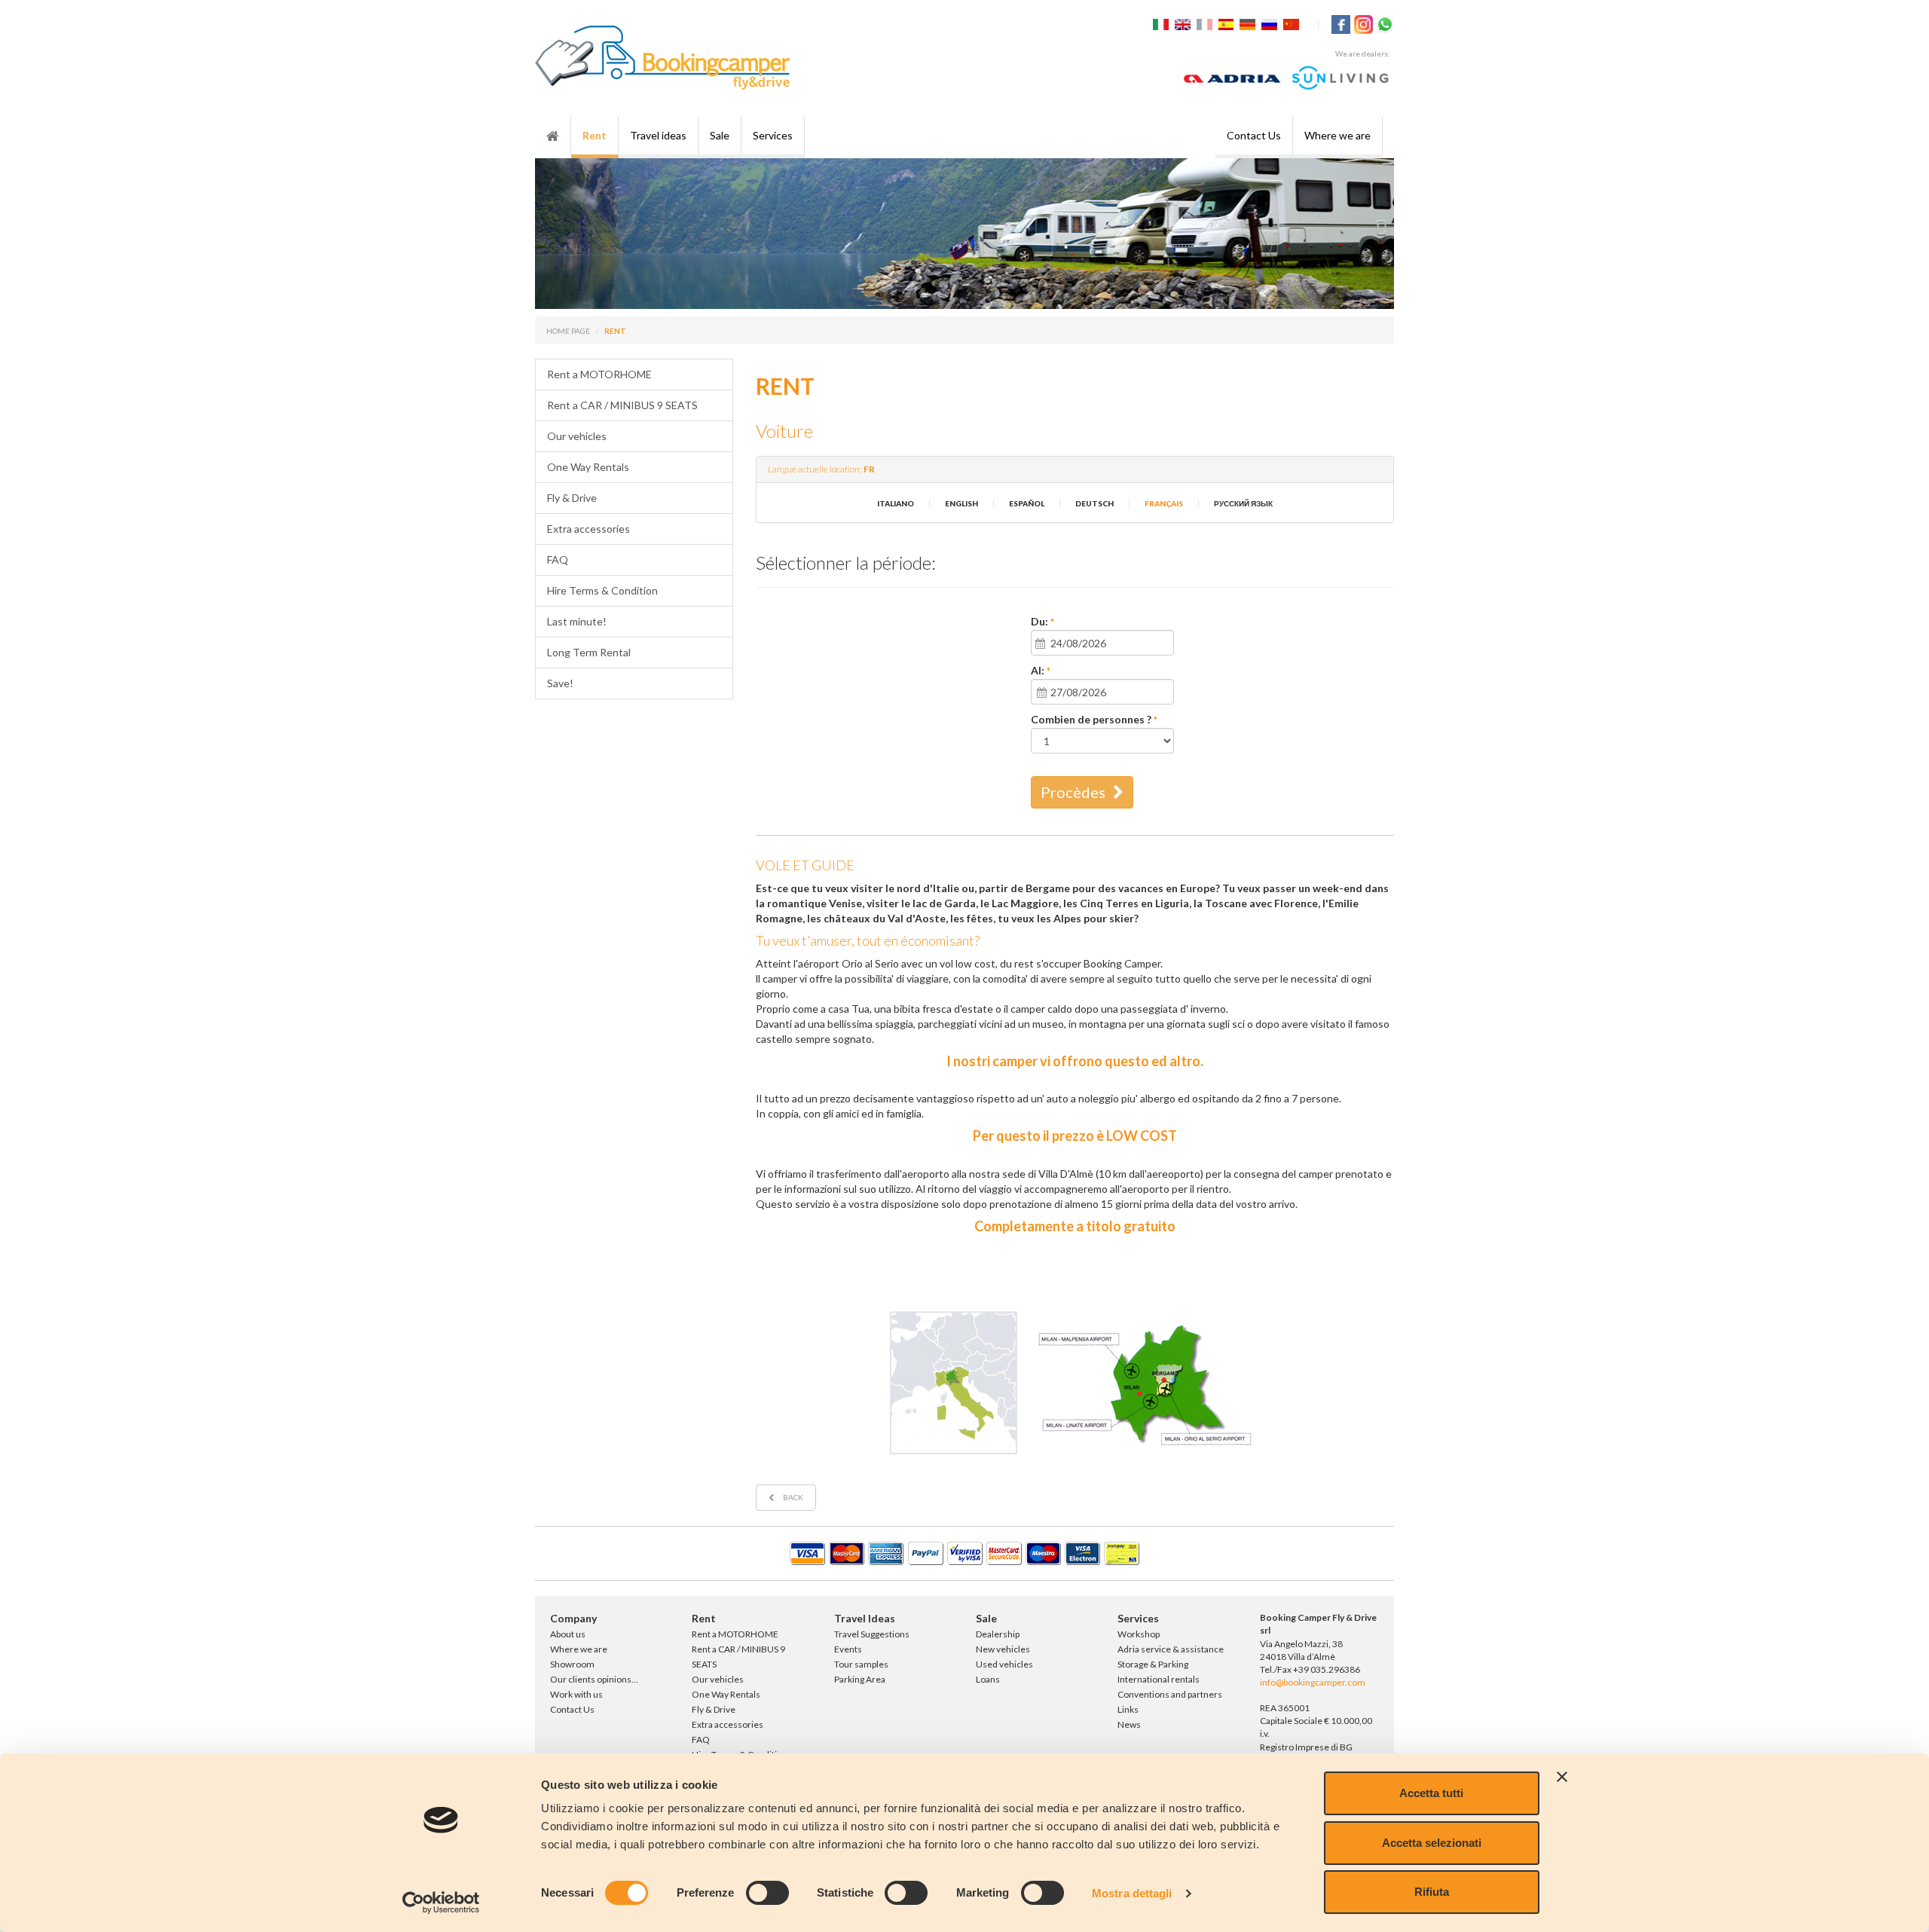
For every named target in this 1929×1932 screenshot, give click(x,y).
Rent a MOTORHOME (599, 374)
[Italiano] (1163, 23)
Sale (720, 135)
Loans (988, 1679)
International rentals (1159, 1679)
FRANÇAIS (1164, 503)
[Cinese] (1293, 23)
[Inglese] (1185, 23)
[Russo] (1271, 23)
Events (848, 1649)
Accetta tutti (1431, 1793)
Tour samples (861, 1664)
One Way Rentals (588, 467)
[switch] (767, 1893)
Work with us (576, 1694)
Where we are (1337, 135)
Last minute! (577, 621)
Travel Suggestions (872, 1634)
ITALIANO (896, 503)
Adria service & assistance (1171, 1649)
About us (568, 1634)
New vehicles (1003, 1649)
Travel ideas (658, 135)
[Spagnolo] (1228, 23)
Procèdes (1073, 792)
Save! (560, 683)
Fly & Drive (572, 498)
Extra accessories (588, 529)
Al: (1041, 671)
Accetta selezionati (1432, 1843)
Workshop (1139, 1634)
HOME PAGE (568, 331)
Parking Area (860, 1679)
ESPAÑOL (1027, 503)
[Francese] (1206, 23)
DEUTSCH (1094, 503)
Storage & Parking (1153, 1664)
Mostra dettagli (1132, 1893)
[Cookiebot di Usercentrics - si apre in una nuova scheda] (441, 1903)
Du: (1042, 622)
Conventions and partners (1170, 1694)
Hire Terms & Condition (602, 590)
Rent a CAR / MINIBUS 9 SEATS (622, 405)
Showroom (572, 1664)
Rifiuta (1432, 1892)
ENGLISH (961, 503)
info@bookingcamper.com (1313, 1682)
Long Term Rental (589, 652)
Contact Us (1254, 135)
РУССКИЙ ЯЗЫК (1243, 503)
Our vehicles (577, 436)
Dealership (998, 1634)
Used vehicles (1004, 1664)
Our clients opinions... (594, 1679)
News (1129, 1724)
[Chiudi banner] (1562, 1777)
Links (1128, 1709)
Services (773, 135)
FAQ (558, 559)
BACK (792, 1497)
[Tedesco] (1249, 23)
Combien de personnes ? (1094, 720)
